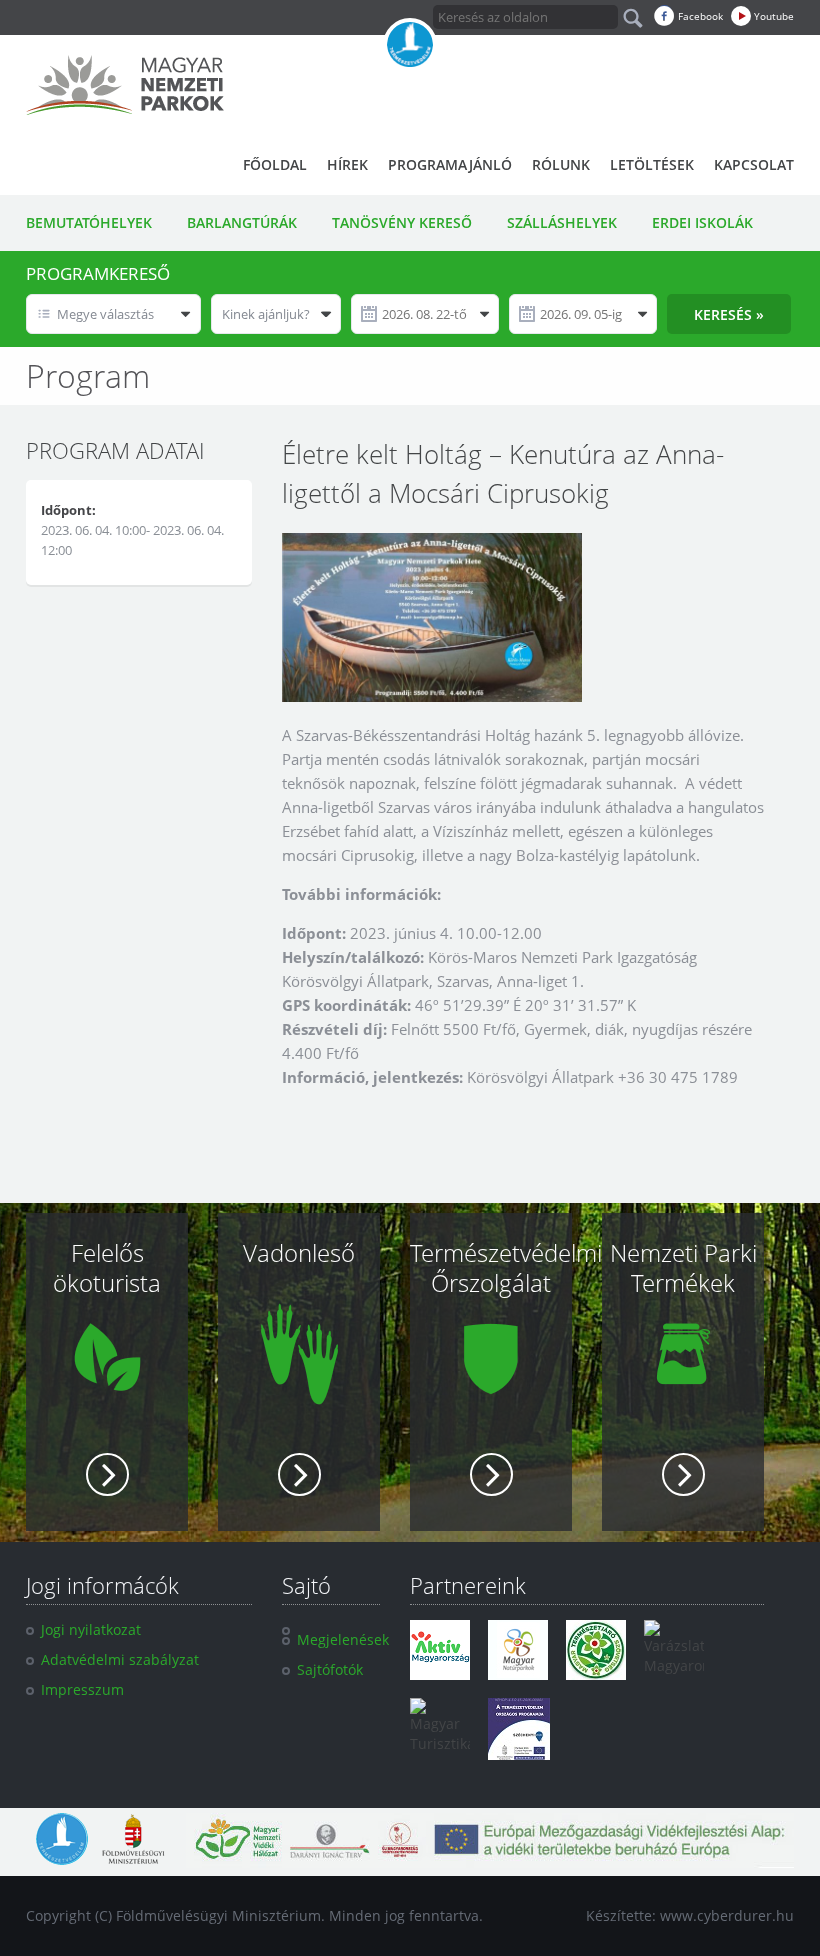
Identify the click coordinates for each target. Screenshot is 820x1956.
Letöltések (652, 164)
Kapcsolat (754, 164)
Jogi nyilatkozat (91, 1629)
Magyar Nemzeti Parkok (125, 85)
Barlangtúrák (242, 222)
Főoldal (275, 164)
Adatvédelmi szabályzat (120, 1659)
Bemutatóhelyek (89, 222)
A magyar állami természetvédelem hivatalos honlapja (410, 45)
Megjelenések (343, 1639)
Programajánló (450, 164)
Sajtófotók (330, 1669)
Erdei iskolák (702, 222)
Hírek (347, 164)
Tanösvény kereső (402, 222)
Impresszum (82, 1689)
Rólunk (561, 164)
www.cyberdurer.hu (727, 1915)
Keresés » (729, 314)
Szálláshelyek (562, 222)
